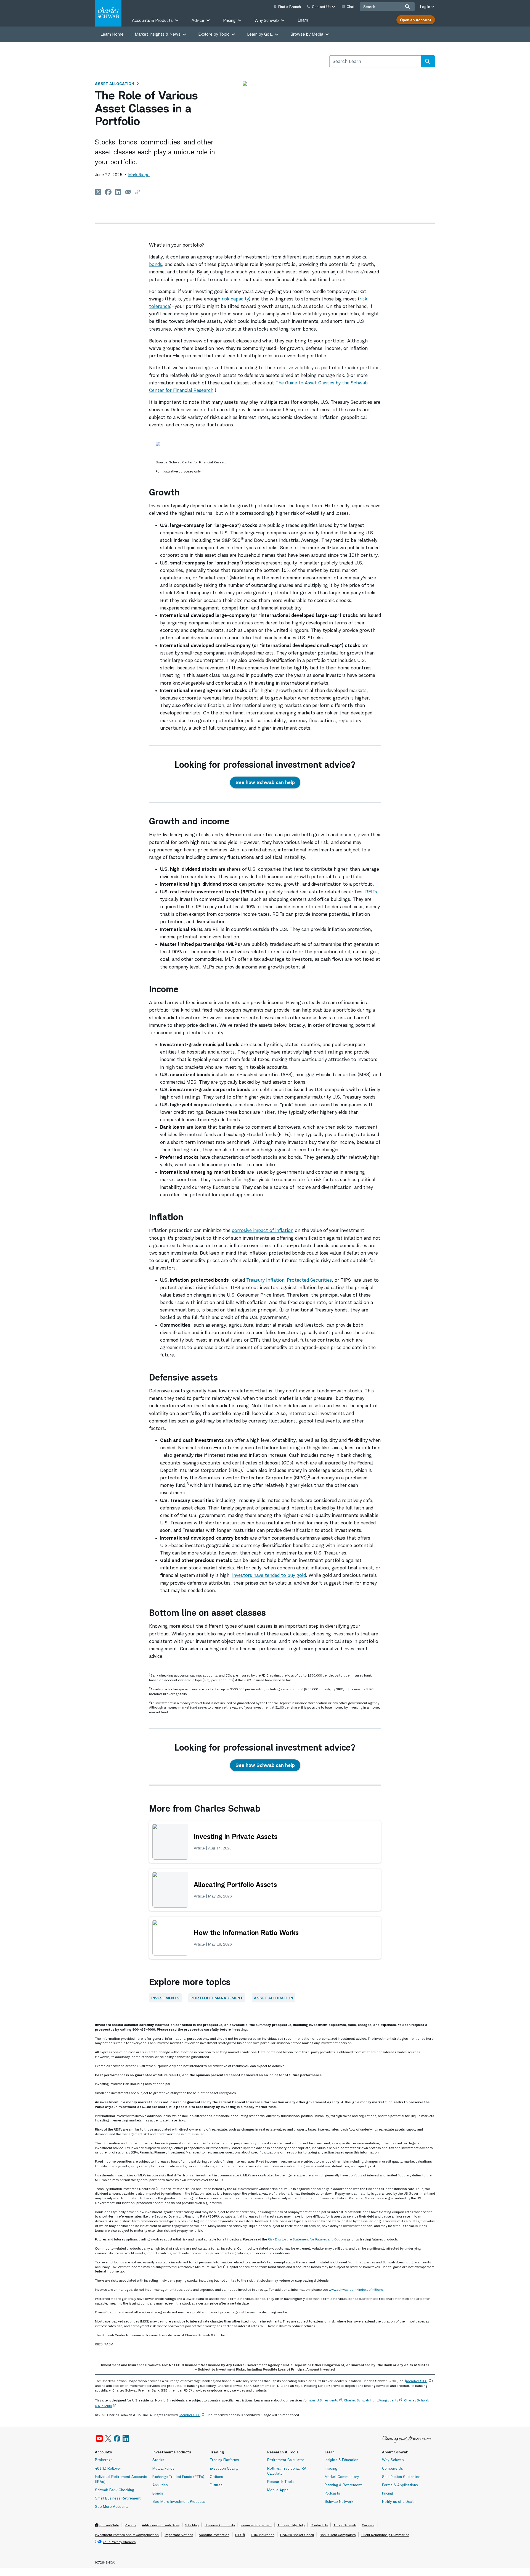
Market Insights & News (158, 34)
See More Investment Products (179, 2501)
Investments (165, 1998)
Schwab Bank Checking (114, 2490)
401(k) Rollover (108, 2468)
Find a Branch (290, 7)
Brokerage (104, 2460)
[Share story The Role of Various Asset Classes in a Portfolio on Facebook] (108, 192)
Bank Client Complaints (338, 2535)
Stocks (158, 2460)
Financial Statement (256, 2525)
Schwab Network (339, 2501)
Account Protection (214, 2535)
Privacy (130, 2525)
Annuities (160, 2485)
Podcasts (332, 2493)
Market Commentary (342, 2477)
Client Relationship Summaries (385, 2535)
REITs (371, 892)
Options (216, 2477)
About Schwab (345, 2525)
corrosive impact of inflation (263, 1230)
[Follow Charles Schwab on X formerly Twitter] (108, 2438)
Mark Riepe (139, 175)
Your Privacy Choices (119, 2542)
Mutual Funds (163, 2468)
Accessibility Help (291, 2525)
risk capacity (235, 299)
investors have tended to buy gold (269, 1575)
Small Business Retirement (118, 2498)
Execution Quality (224, 2468)
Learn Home (112, 34)
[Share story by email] (128, 192)
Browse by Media (307, 34)
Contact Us (319, 2525)
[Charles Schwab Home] (108, 13)
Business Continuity (220, 2525)
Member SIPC (190, 2415)
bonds (156, 264)
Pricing (387, 2493)
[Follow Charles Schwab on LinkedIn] (126, 2438)
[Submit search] (407, 7)
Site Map (192, 2525)
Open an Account (416, 20)
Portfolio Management (217, 1998)
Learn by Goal (260, 34)
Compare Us (393, 2468)
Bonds (158, 2493)
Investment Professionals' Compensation (127, 2535)
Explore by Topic (214, 34)
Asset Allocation (115, 84)
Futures (216, 2485)
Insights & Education (341, 2460)
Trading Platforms (224, 2460)
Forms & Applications (400, 2485)
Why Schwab (393, 2460)
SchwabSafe (109, 2525)
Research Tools (280, 2482)
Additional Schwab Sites (161, 2525)
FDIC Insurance (263, 2535)
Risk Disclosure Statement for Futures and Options (307, 2239)
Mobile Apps (278, 2490)
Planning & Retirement (343, 2485)
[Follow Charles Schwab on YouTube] (99, 2438)
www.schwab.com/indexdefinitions (356, 2289)
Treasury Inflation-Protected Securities (289, 1280)
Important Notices (179, 2535)
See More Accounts (112, 2506)
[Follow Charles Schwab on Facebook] (117, 2438)
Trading (331, 2468)
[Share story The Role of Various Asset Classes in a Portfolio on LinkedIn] (118, 192)
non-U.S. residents (323, 2400)
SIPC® (240, 2535)
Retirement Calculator (286, 2460)
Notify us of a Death (399, 2501)
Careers (368, 2525)
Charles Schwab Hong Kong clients (371, 2400)
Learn (303, 20)
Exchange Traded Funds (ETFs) (178, 2477)
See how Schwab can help (265, 782)
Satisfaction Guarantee (401, 2477)
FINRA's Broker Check (297, 2535)
